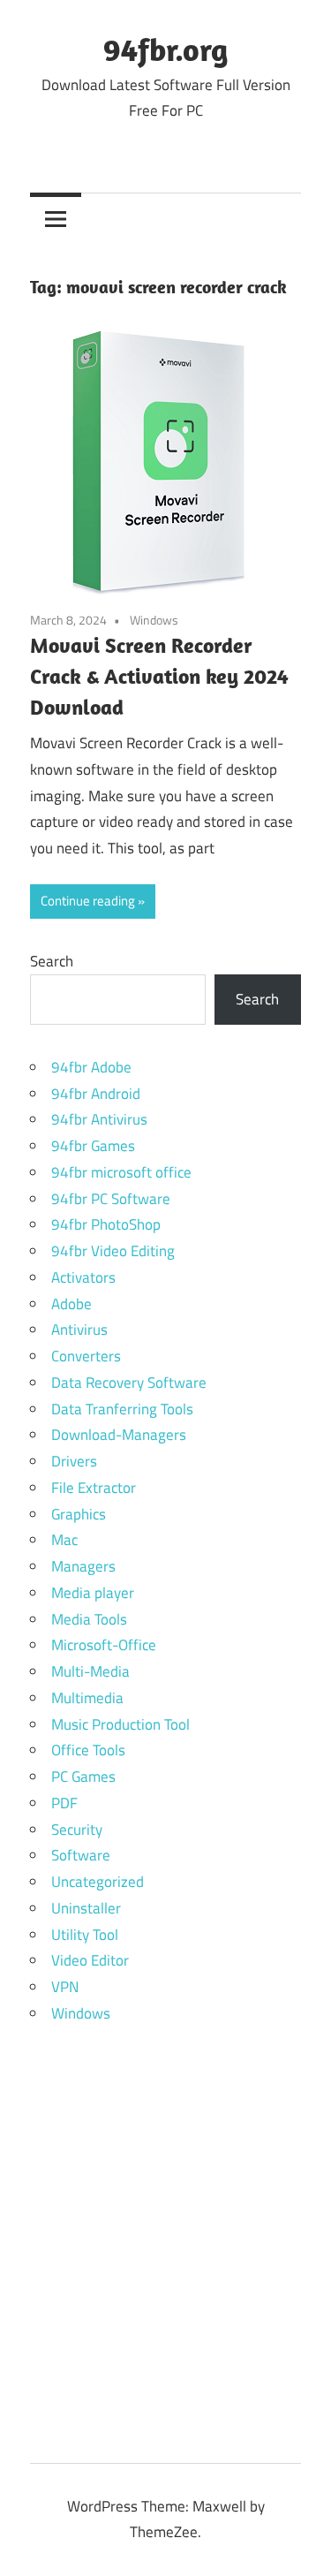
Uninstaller (86, 1908)
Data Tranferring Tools (122, 1409)
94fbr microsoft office (121, 1172)
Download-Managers (119, 1435)
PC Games (83, 1777)
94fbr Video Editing (113, 1251)
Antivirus (79, 1330)
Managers (83, 1566)
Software (81, 1855)
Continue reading (88, 901)
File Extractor (94, 1488)
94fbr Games (93, 1146)
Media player (93, 1593)
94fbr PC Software (111, 1199)
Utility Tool (85, 1935)
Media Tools (89, 1619)
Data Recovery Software (129, 1383)
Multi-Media (90, 1671)
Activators (83, 1277)
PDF (64, 1803)
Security (77, 1830)
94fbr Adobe (91, 1067)
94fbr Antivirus (99, 1119)
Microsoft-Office (104, 1645)
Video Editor (90, 1960)
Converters (86, 1356)
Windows (154, 620)
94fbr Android (96, 1094)
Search (52, 961)
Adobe (71, 1304)
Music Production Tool (120, 1724)
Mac (64, 1540)
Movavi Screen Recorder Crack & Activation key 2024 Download (159, 676)
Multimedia (87, 1698)
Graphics (79, 1514)
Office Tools (88, 1750)
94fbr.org (165, 49)
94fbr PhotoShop (106, 1224)
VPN (65, 1987)
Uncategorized (98, 1882)
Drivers (74, 1461)
